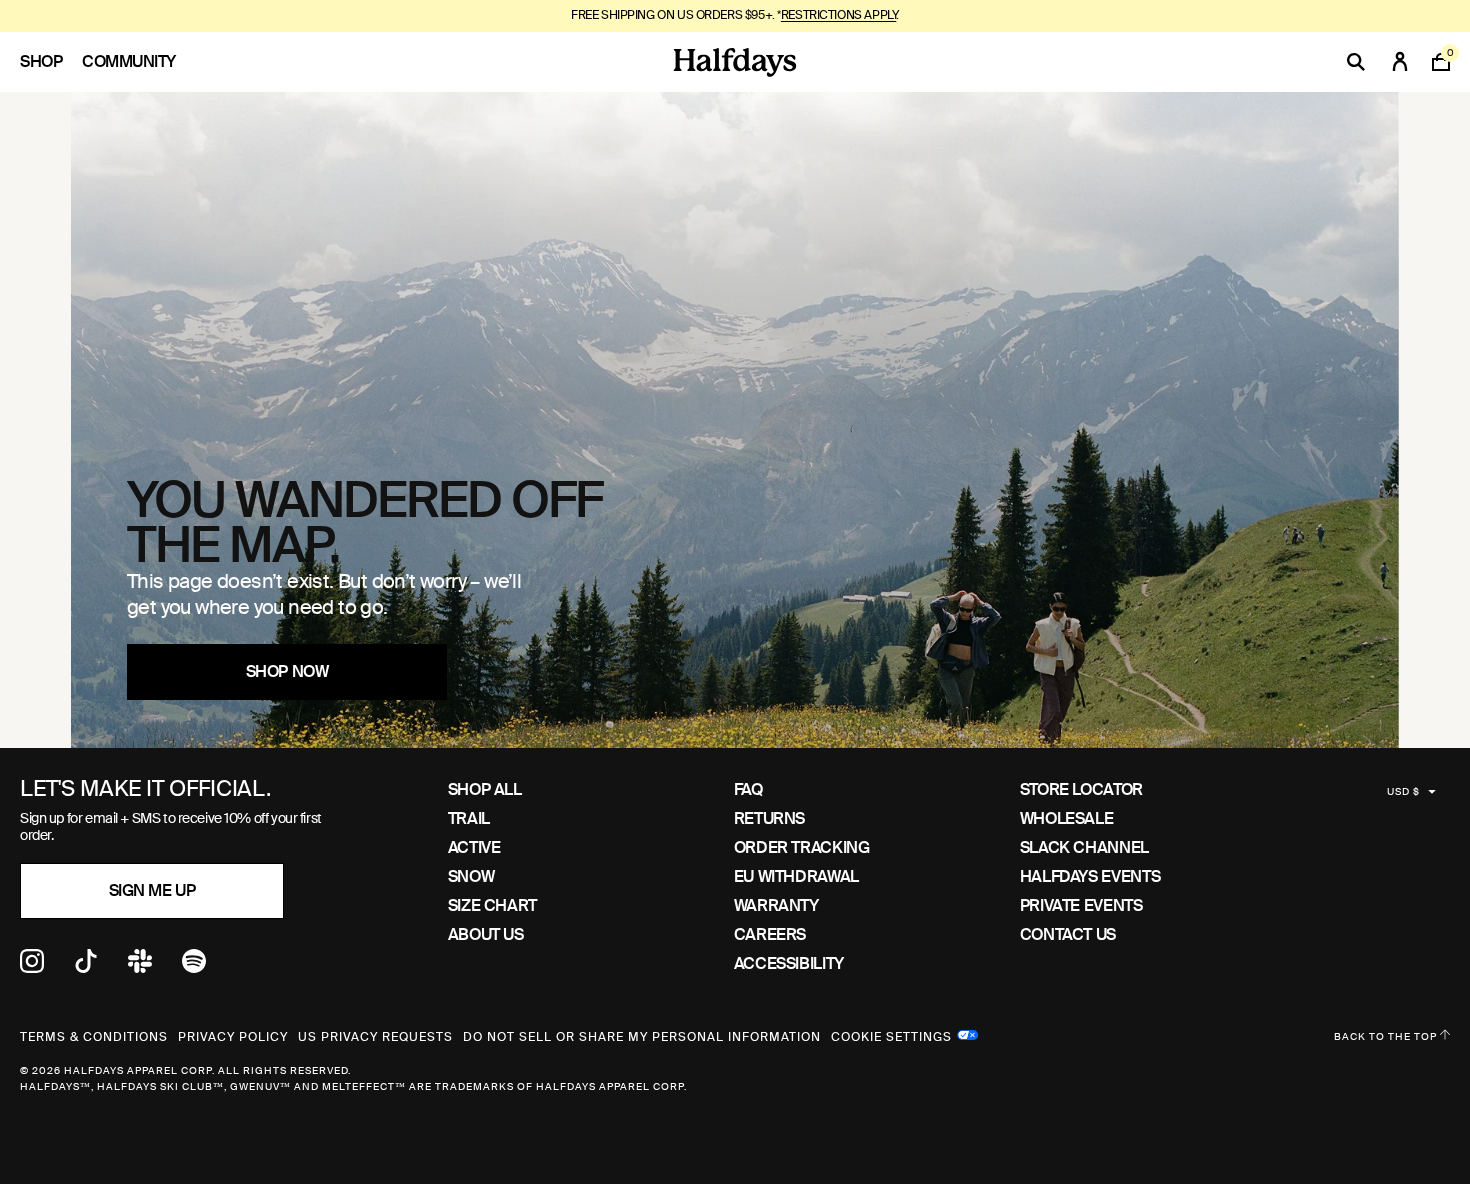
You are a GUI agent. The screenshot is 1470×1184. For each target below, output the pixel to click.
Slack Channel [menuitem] (1084, 847)
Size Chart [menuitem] (492, 905)
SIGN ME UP (152, 890)
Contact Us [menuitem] (1068, 934)
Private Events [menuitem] (1081, 905)
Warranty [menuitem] (776, 905)
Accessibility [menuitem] (789, 963)
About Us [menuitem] (486, 934)
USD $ (1403, 791)
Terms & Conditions (94, 1037)
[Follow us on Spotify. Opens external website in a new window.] (194, 967)
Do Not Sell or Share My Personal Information (642, 1037)
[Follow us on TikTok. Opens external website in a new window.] (86, 967)
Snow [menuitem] (471, 876)
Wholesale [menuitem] (1067, 818)
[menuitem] (51, 62)
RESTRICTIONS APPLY (838, 15)
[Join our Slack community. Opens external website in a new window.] (140, 967)
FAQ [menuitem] (748, 789)
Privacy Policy (233, 1037)
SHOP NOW (287, 671)
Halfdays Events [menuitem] (1090, 876)
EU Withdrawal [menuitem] (796, 876)
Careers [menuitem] (770, 934)
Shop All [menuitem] (485, 789)
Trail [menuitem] (469, 818)
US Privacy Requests (375, 1037)
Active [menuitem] (474, 847)
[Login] (1400, 62)
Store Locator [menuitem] (1081, 789)
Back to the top (1387, 1036)
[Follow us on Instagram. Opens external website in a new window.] (32, 967)
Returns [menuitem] (769, 818)
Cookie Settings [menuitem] (891, 1035)
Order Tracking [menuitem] (802, 847)
